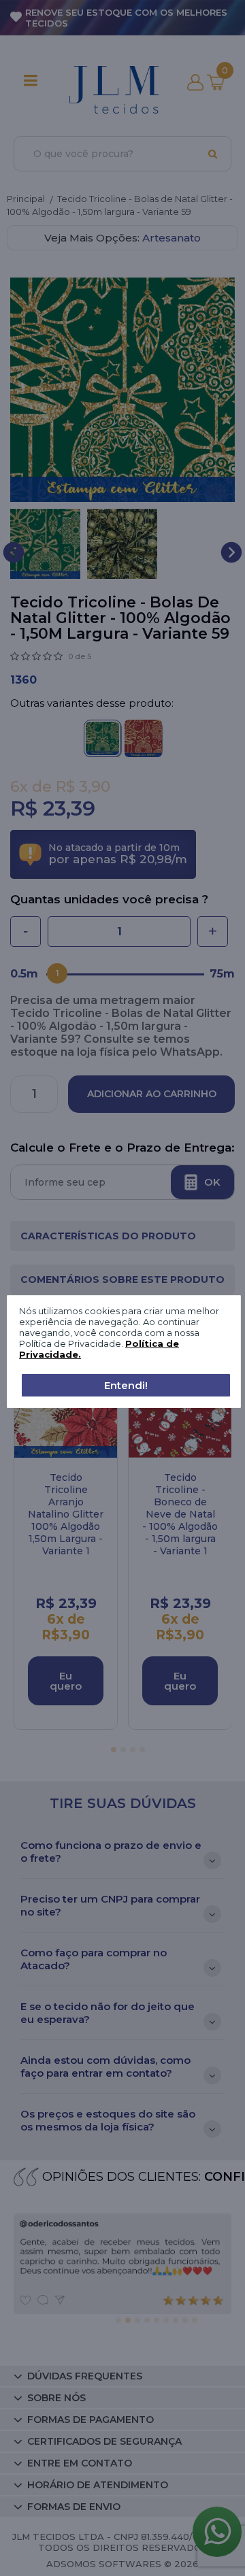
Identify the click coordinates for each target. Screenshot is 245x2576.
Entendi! (126, 1385)
